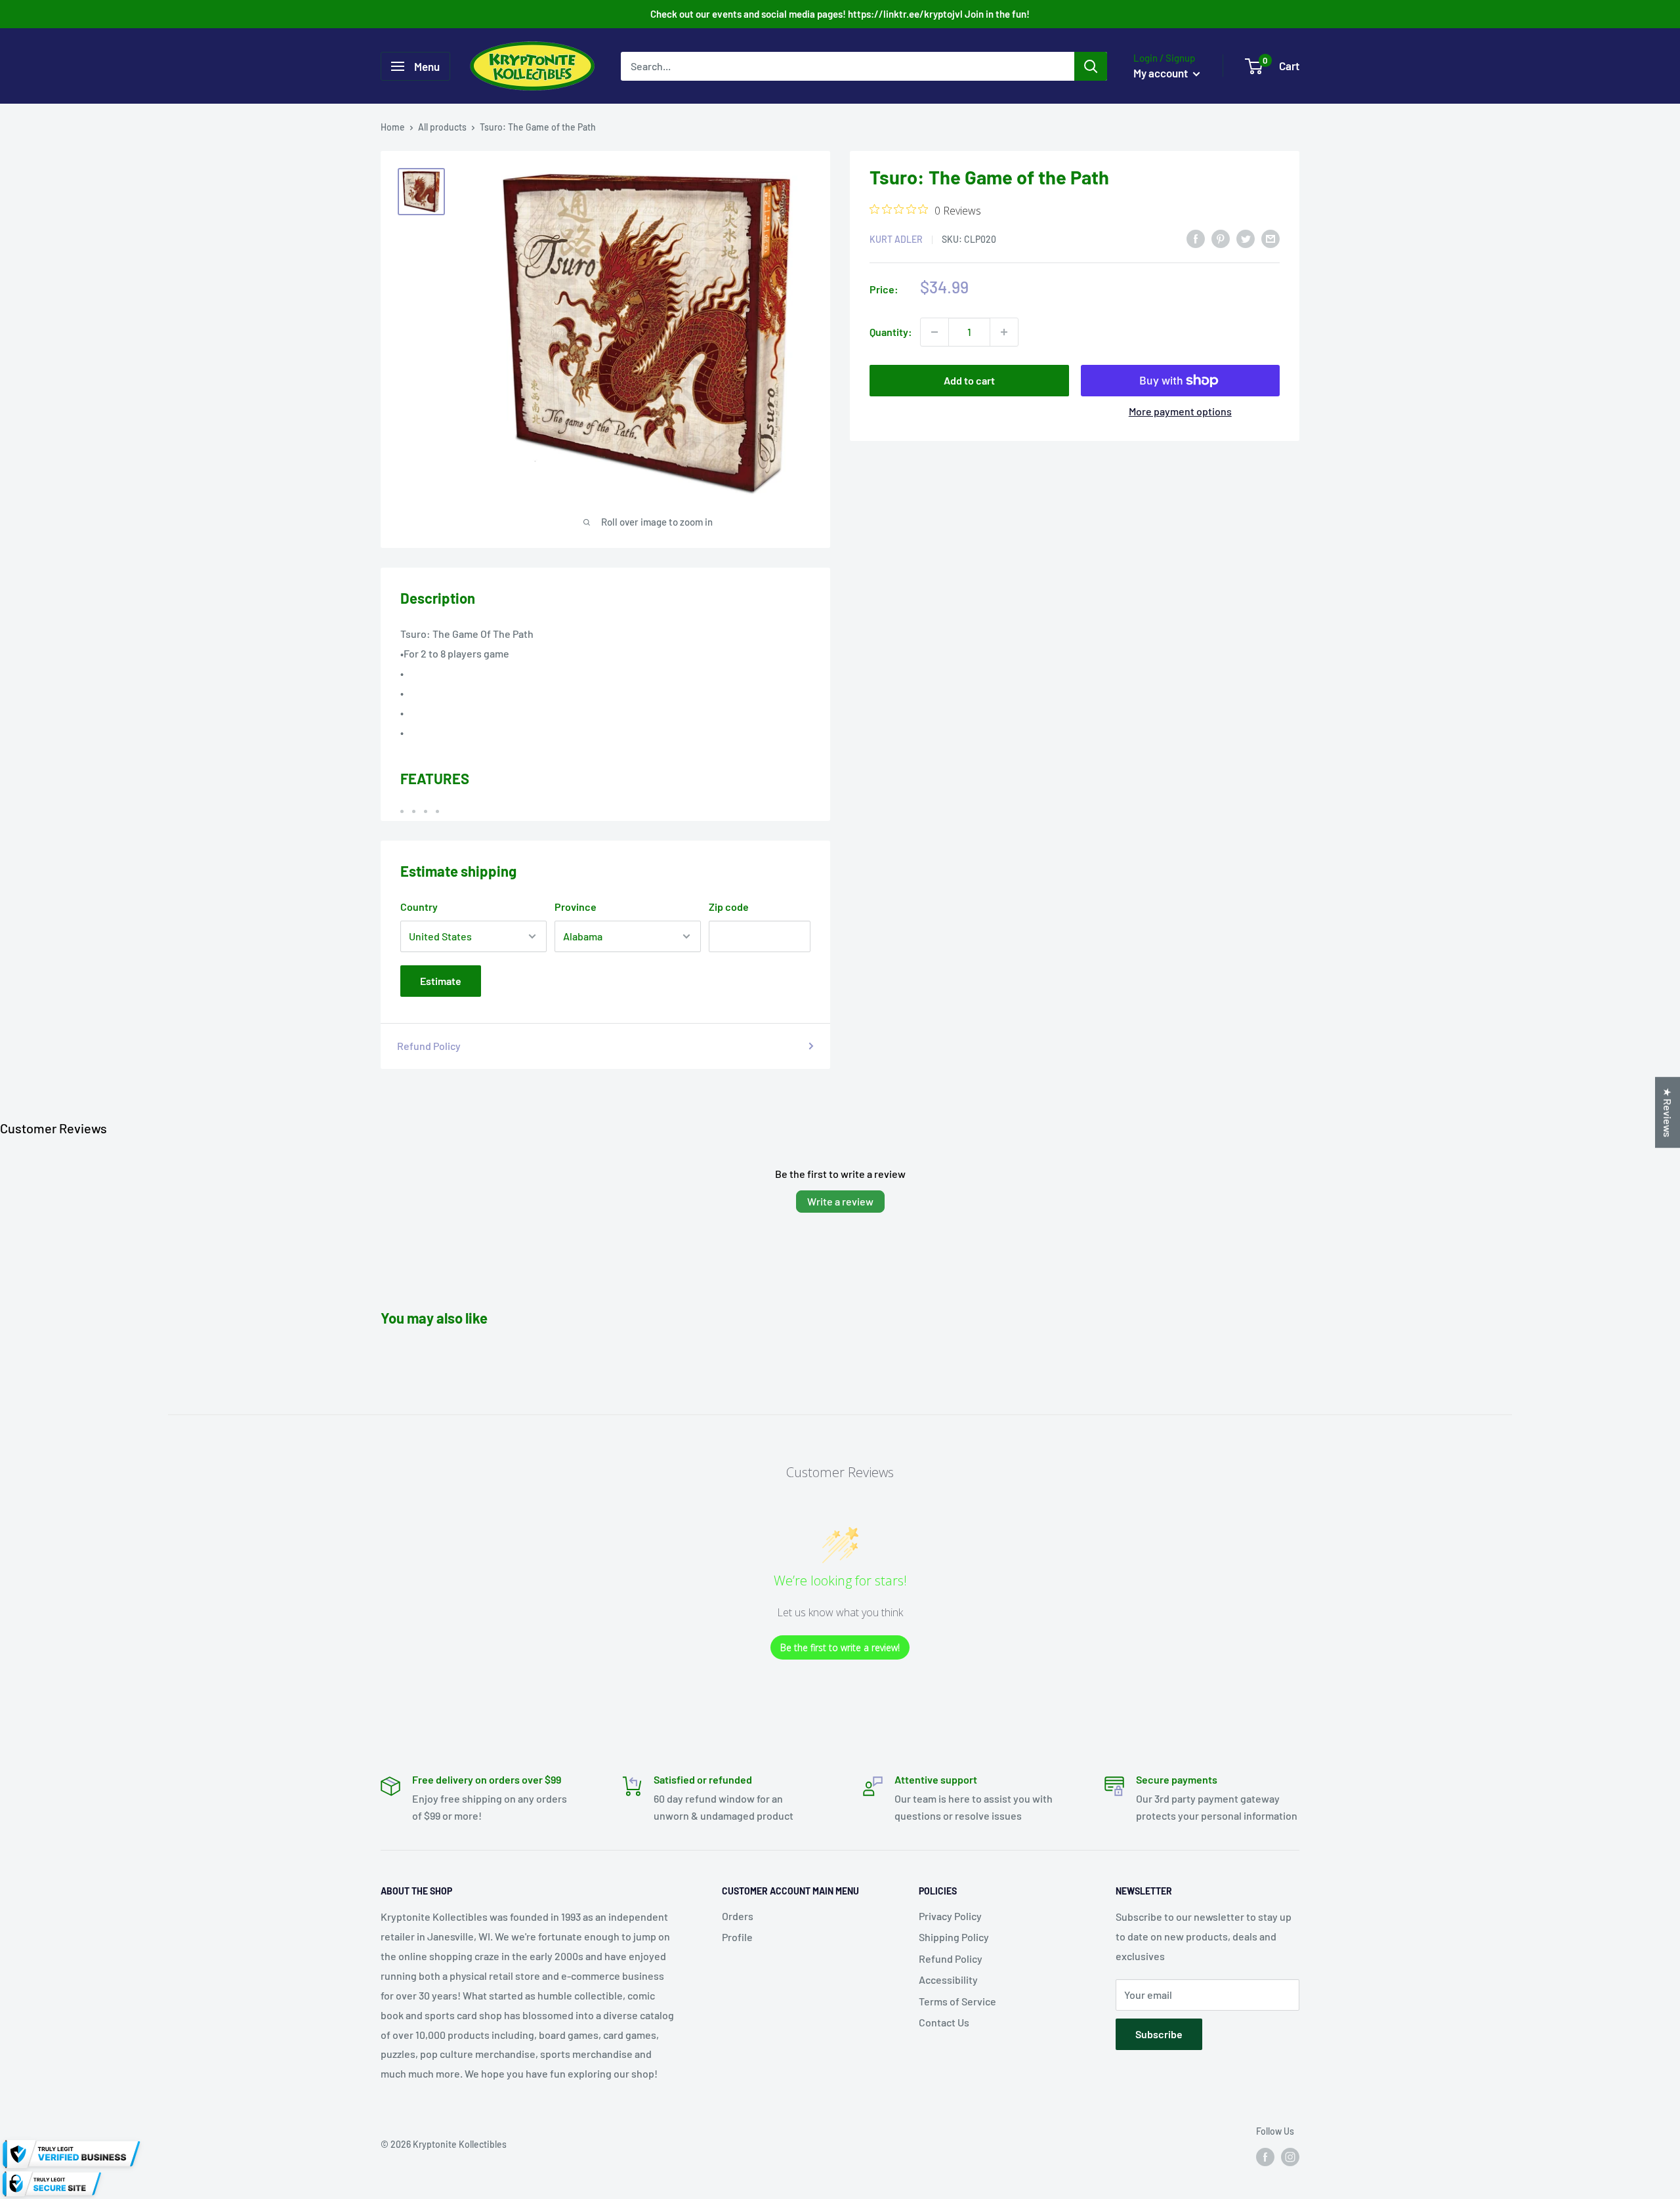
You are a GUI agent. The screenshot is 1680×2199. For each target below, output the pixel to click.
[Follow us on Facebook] (1265, 2157)
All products (442, 127)
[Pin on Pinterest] (1221, 238)
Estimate (441, 981)
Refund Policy (429, 1046)
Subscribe (1159, 2034)
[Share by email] (1270, 238)
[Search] (1091, 66)
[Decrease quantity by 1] (934, 332)
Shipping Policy (954, 1937)
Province (576, 907)
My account (1162, 73)
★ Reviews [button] (1668, 1112)
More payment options (1180, 411)
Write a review (840, 1201)
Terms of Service (957, 2001)
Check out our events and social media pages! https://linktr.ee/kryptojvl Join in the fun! (840, 14)
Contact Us (944, 2022)
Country (419, 907)
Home (393, 127)
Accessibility (948, 1979)
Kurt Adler (896, 239)
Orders (738, 1916)
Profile (737, 1937)
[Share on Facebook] (1196, 238)
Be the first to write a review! (840, 1647)
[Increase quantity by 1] (1004, 332)
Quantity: (891, 332)
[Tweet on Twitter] (1246, 238)
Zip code (729, 907)
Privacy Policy (950, 1916)
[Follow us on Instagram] (1290, 2157)
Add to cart (969, 380)
